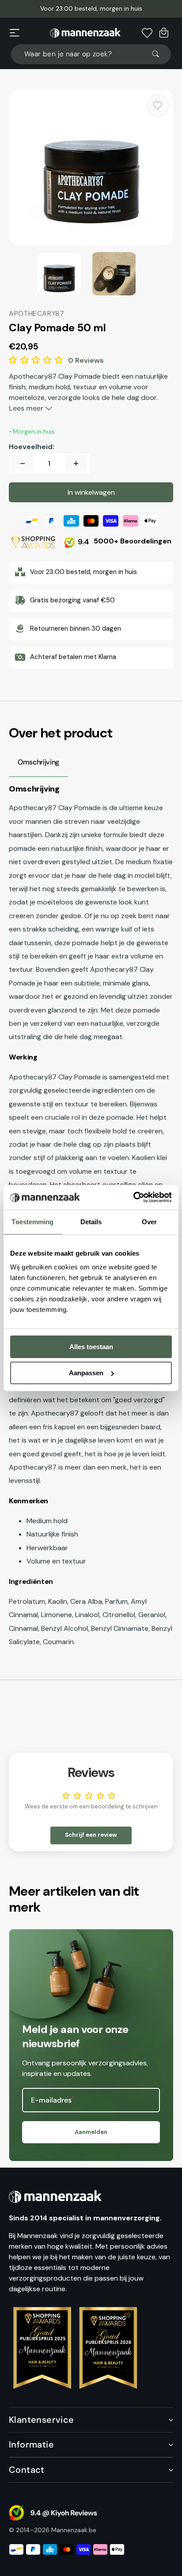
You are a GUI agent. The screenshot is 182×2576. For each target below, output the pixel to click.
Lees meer (27, 408)
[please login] (158, 105)
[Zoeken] (159, 54)
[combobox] (91, 54)
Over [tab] (149, 1222)
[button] (15, 33)
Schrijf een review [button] (91, 1835)
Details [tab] (91, 1222)
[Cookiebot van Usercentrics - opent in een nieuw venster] (133, 1197)
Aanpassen (86, 1373)
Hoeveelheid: (32, 447)
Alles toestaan (91, 1347)
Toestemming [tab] (32, 1222)
